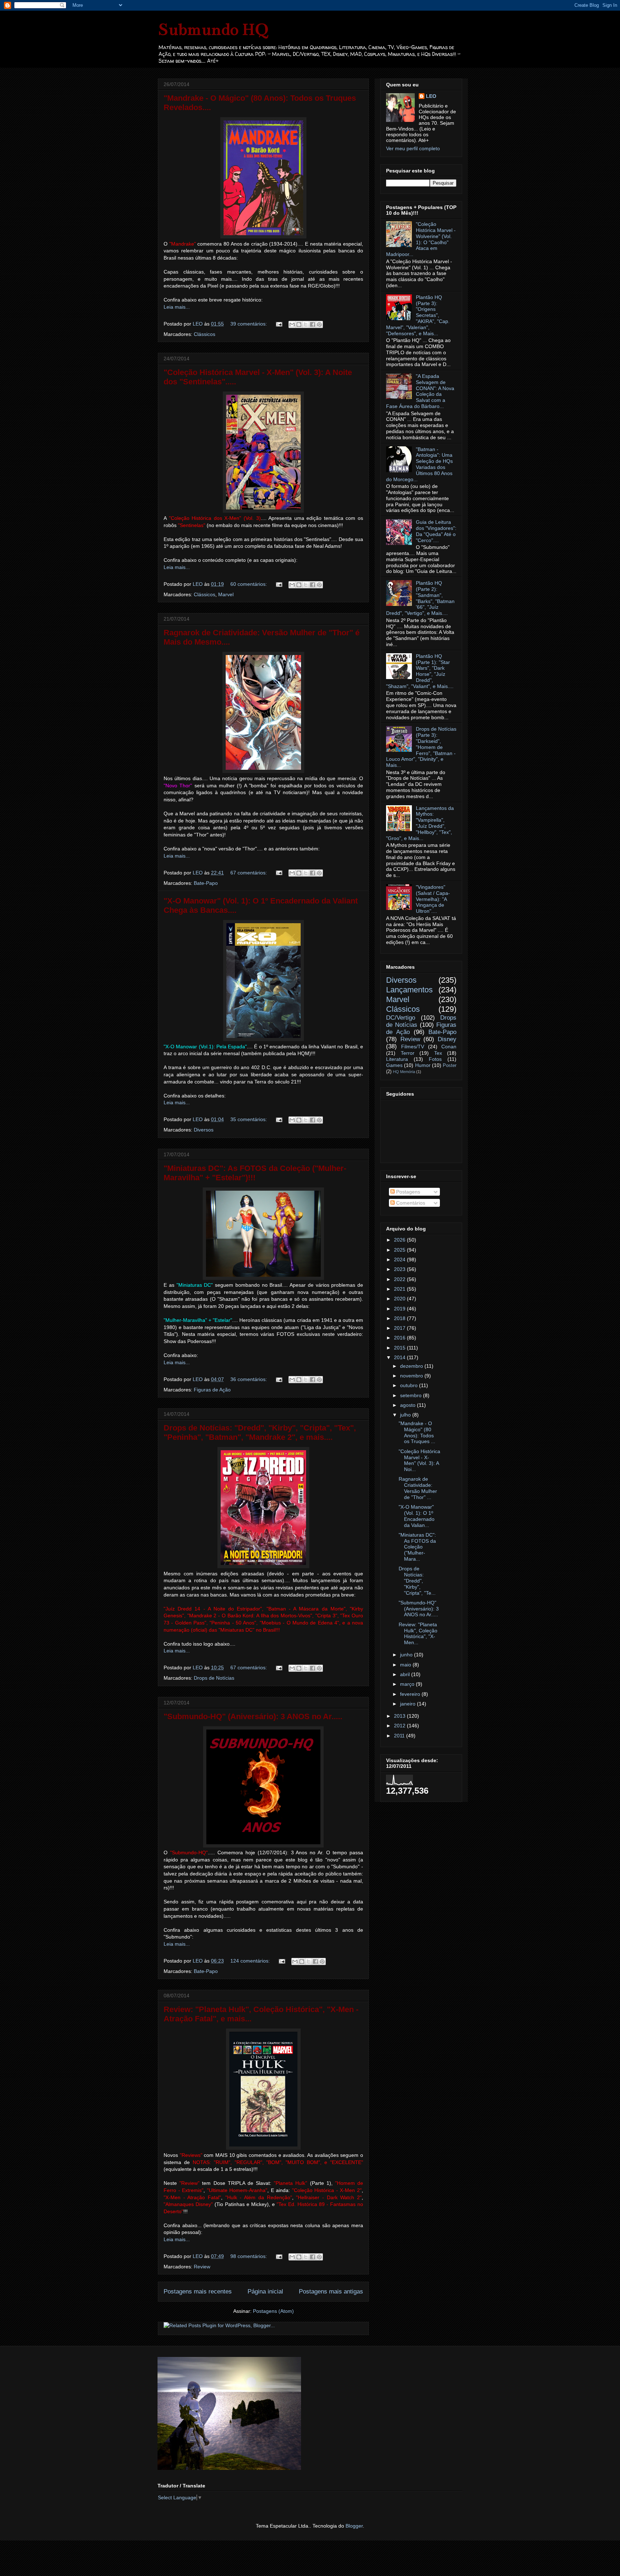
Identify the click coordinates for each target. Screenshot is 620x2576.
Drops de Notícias (214, 1678)
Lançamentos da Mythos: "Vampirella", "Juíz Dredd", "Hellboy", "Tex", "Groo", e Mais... (420, 823)
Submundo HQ (213, 29)
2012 (400, 1726)
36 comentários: (249, 1379)
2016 (400, 1338)
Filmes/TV (413, 1047)
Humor (423, 1065)
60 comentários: (249, 584)
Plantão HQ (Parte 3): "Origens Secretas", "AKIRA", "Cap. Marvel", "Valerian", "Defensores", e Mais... (418, 315)
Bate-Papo (206, 883)
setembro (412, 1395)
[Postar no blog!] (299, 324)
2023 (400, 1269)
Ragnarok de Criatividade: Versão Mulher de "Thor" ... (418, 1488)
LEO (431, 96)
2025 (400, 1250)
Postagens (407, 1192)
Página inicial (265, 2292)
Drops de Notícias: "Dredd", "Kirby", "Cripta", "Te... (417, 1581)
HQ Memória (404, 1072)
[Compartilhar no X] (306, 324)
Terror (408, 1053)
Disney (447, 1039)
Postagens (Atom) (273, 2311)
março (408, 1684)
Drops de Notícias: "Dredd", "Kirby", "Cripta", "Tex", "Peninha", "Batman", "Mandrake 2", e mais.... (260, 1432)
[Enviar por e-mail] (292, 324)
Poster (450, 1066)
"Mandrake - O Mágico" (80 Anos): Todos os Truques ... (417, 1432)
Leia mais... (177, 307)
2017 (400, 1328)
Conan (449, 1047)
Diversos (204, 1130)
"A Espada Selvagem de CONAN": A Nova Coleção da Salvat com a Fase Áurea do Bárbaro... (420, 391)
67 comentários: (249, 873)
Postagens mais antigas (331, 2292)
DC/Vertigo (401, 1018)
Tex (438, 1053)
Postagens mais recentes (198, 2292)
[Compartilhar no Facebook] (313, 324)
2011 (400, 1736)
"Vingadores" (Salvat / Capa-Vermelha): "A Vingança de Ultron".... (433, 899)
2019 (400, 1309)
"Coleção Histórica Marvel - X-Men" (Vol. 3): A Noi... (419, 1460)
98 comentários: (249, 2256)
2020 (400, 1299)
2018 (400, 1318)
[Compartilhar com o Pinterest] (319, 324)
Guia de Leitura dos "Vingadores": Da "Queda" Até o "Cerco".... (436, 531)
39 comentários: (249, 324)
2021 (400, 1289)
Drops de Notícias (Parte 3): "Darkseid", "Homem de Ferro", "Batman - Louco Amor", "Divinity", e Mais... (421, 747)
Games (394, 1065)
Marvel (226, 594)
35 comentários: (249, 1119)
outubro (410, 1385)
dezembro (412, 1366)
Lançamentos (409, 990)
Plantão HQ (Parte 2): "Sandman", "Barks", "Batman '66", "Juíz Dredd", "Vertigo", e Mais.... (420, 598)
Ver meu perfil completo (413, 148)
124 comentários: (251, 1961)
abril (406, 1674)
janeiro (408, 1704)
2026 (400, 1240)
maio (406, 1665)
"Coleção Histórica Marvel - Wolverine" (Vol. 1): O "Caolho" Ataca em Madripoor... (421, 239)
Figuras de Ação (212, 1390)
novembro (412, 1376)
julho (406, 1415)
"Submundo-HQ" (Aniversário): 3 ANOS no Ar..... (253, 1716)
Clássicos (205, 334)
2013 (400, 1716)
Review (202, 2267)
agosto (408, 1405)
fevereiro (411, 1694)
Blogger (354, 2526)
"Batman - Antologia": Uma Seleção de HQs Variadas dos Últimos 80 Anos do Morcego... (419, 464)
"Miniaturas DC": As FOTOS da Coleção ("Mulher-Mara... (417, 1547)
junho (407, 1655)
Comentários (410, 1203)
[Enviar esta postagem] (279, 324)
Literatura (397, 1059)
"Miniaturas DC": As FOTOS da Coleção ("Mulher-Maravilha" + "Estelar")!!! (255, 1173)
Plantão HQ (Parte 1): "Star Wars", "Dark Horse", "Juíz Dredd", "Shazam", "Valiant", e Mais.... (420, 671)
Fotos (435, 1059)
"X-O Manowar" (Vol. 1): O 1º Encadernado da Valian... (417, 1516)
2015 (400, 1348)
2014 (400, 1357)
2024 (400, 1259)
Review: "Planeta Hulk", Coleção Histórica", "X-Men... (418, 1633)
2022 (400, 1279)
